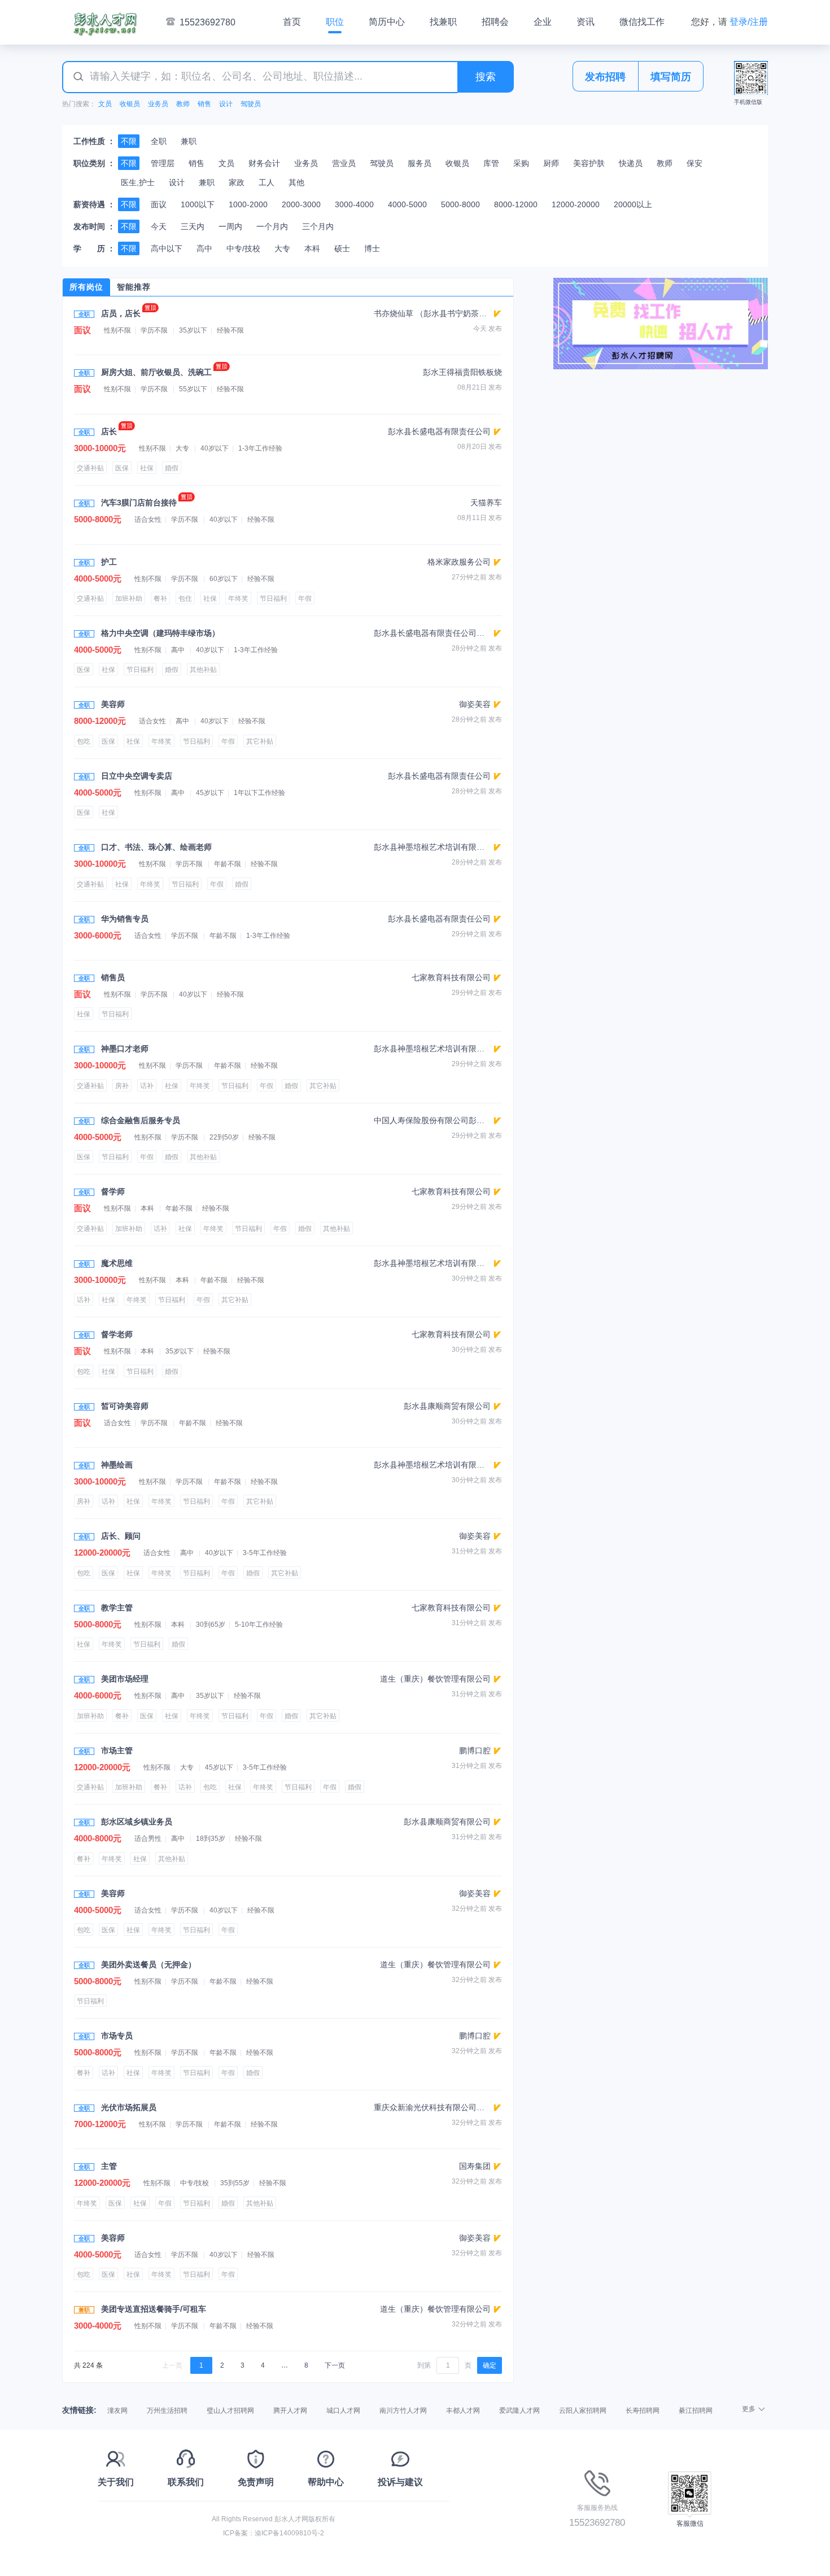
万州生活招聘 (167, 2411)
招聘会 (495, 22)
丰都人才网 (463, 2411)
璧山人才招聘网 (230, 2411)
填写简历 (671, 77)
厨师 (551, 163)
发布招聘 (605, 77)
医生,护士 (138, 182)
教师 (183, 104)
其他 (296, 182)
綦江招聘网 (696, 2411)
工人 (267, 182)
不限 (129, 141)
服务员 (420, 163)
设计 (226, 104)
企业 (543, 22)
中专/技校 (243, 248)
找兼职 (443, 22)
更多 (749, 2409)
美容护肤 (589, 163)
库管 (491, 163)
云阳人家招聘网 (583, 2411)
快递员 (631, 163)
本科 (312, 248)
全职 (159, 141)
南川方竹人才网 (403, 2411)
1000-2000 (248, 204)
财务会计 (264, 163)
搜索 (486, 77)
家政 (237, 182)
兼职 (189, 141)
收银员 (130, 104)
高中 (204, 248)
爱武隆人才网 (519, 2411)
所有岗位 (86, 287)
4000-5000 (407, 204)
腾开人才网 (290, 2411)
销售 (204, 104)
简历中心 (387, 22)
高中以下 (167, 248)
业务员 (158, 104)
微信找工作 (642, 22)
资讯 (586, 22)
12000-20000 (576, 204)
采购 (521, 163)
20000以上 (633, 204)
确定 (490, 2365)
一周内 (230, 226)
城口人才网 (343, 2411)
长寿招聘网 (643, 2411)
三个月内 (318, 226)
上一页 (172, 2365)
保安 (694, 163)
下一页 (335, 2365)
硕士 (342, 248)
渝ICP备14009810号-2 (289, 2533)
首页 (292, 22)
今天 (159, 226)
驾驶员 (251, 104)
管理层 (163, 163)
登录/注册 (749, 22)
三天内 (193, 226)
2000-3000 (301, 204)
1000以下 (198, 204)
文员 (105, 104)
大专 (282, 248)
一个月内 (272, 226)
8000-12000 (516, 204)
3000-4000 (354, 204)
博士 (372, 248)
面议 (159, 204)
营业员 (344, 163)
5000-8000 (460, 204)
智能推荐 (134, 287)
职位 (335, 22)
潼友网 (117, 2411)
